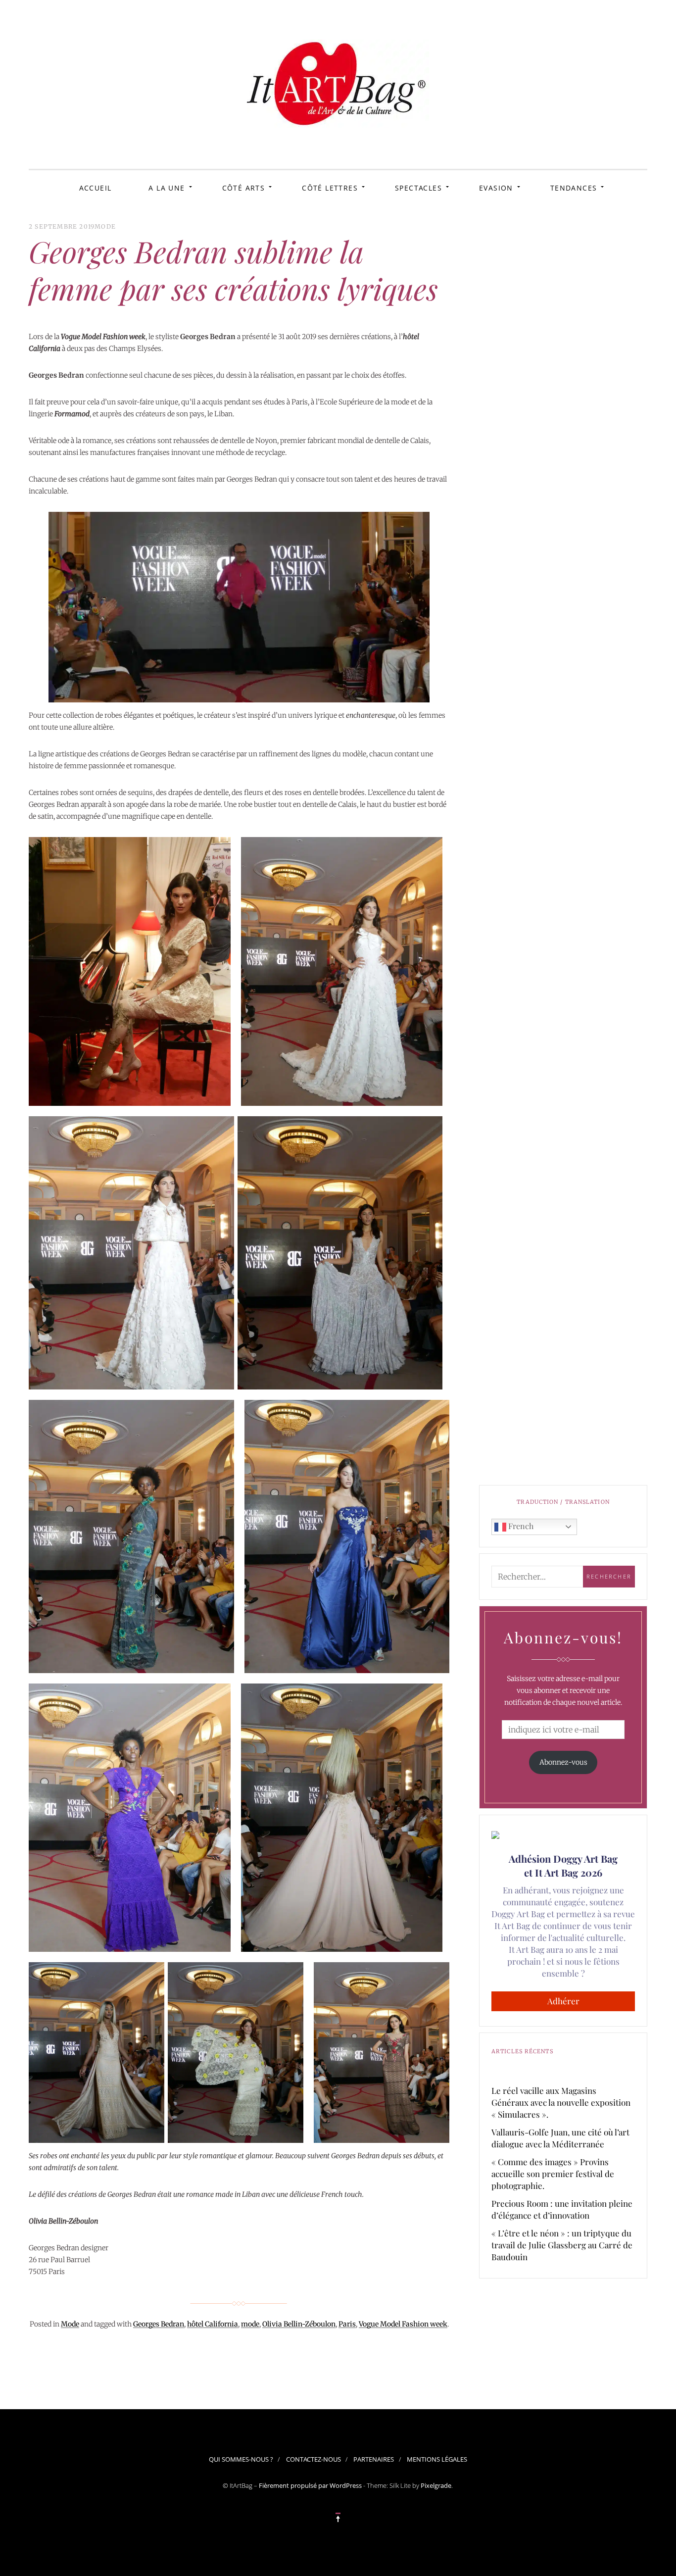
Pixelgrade (436, 2485)
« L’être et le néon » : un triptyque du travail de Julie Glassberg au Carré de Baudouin (562, 2245)
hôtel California (213, 2324)
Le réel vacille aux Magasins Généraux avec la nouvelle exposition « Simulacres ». (561, 2102)
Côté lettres (330, 188)
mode (250, 2324)
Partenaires (374, 2459)
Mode (105, 226)
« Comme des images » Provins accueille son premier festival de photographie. (553, 2174)
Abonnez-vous (563, 1762)
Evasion (496, 188)
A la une (167, 188)
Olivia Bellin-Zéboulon (299, 2324)
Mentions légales (437, 2459)
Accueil (96, 188)
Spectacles (418, 188)
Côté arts (244, 188)
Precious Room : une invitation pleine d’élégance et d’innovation (562, 2209)
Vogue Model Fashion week (403, 2324)
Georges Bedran (159, 2324)
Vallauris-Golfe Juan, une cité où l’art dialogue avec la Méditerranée (560, 2138)
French (520, 1526)
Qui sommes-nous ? (241, 2459)
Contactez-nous (314, 2459)
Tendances (574, 188)
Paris (347, 2324)
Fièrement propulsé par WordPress (310, 2485)
